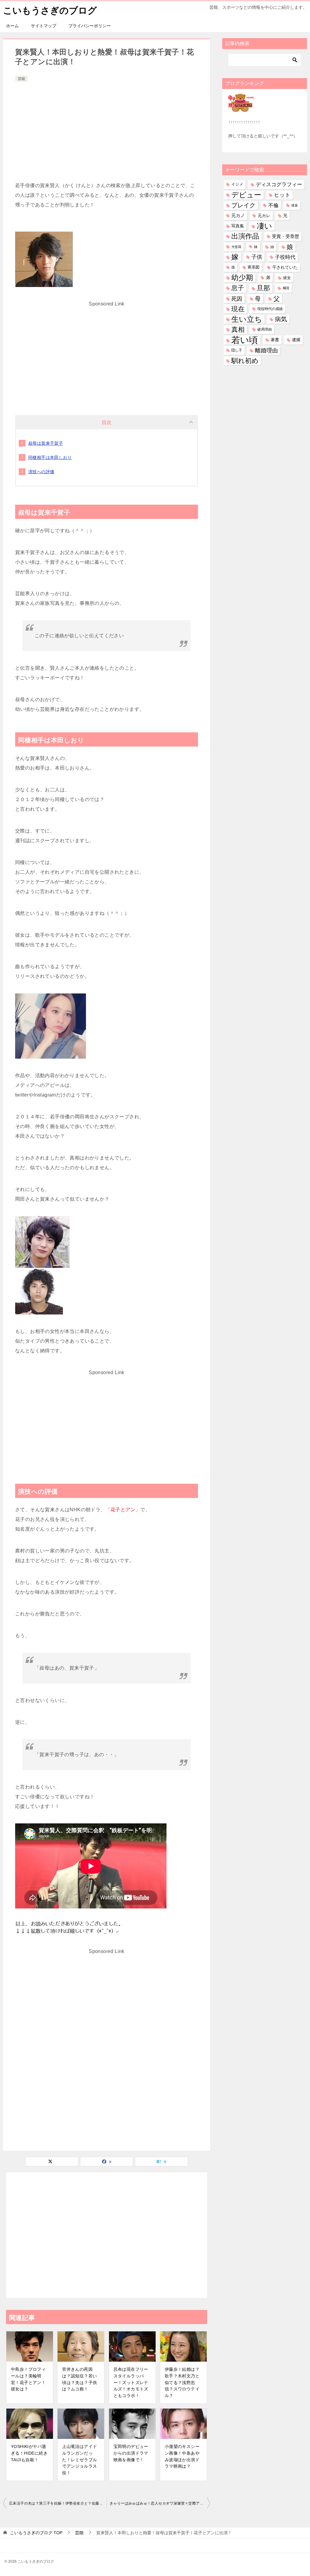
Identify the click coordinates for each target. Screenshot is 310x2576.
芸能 (21, 79)
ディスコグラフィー (279, 184)
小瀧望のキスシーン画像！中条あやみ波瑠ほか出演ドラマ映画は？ (182, 2456)
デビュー (246, 195)
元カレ (264, 216)
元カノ (238, 216)
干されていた (285, 267)
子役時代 (285, 257)
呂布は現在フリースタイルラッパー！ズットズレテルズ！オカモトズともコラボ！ (131, 2382)
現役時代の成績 (270, 309)
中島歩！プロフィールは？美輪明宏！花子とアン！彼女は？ (28, 2379)
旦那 (263, 288)
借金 (295, 205)
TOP (36, 2533)
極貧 (286, 288)
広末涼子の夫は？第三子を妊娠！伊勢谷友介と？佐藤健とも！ (58, 2503)
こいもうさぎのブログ (50, 10)
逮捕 (296, 340)
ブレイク (243, 205)
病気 (281, 319)
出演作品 (245, 236)
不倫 (273, 205)
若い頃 (245, 340)
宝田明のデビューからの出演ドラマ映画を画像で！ (131, 2453)
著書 (275, 340)
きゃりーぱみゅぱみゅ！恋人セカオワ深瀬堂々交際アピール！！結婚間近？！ (160, 2503)
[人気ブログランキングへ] (242, 108)
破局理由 (265, 329)
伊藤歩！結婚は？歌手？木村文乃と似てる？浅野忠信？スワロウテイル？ (182, 2382)
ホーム (12, 26)
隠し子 (237, 350)
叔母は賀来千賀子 (46, 443)
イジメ (237, 184)
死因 (237, 299)
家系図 (254, 267)
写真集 (238, 226)
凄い (264, 226)
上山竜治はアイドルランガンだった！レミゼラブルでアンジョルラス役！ (79, 2459)
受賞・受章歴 (285, 236)
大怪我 (236, 247)
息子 (238, 288)
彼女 (287, 278)
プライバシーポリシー (90, 26)
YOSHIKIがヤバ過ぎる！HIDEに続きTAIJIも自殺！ (29, 2453)
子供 (257, 257)
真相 (238, 330)
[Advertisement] (107, 129)
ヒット (282, 195)
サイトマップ (44, 26)
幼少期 (242, 278)
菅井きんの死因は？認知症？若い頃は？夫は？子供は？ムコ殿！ (79, 2379)
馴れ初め (245, 361)
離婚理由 (266, 350)
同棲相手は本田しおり (50, 457)
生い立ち (247, 319)
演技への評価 (41, 472)
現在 (238, 309)
